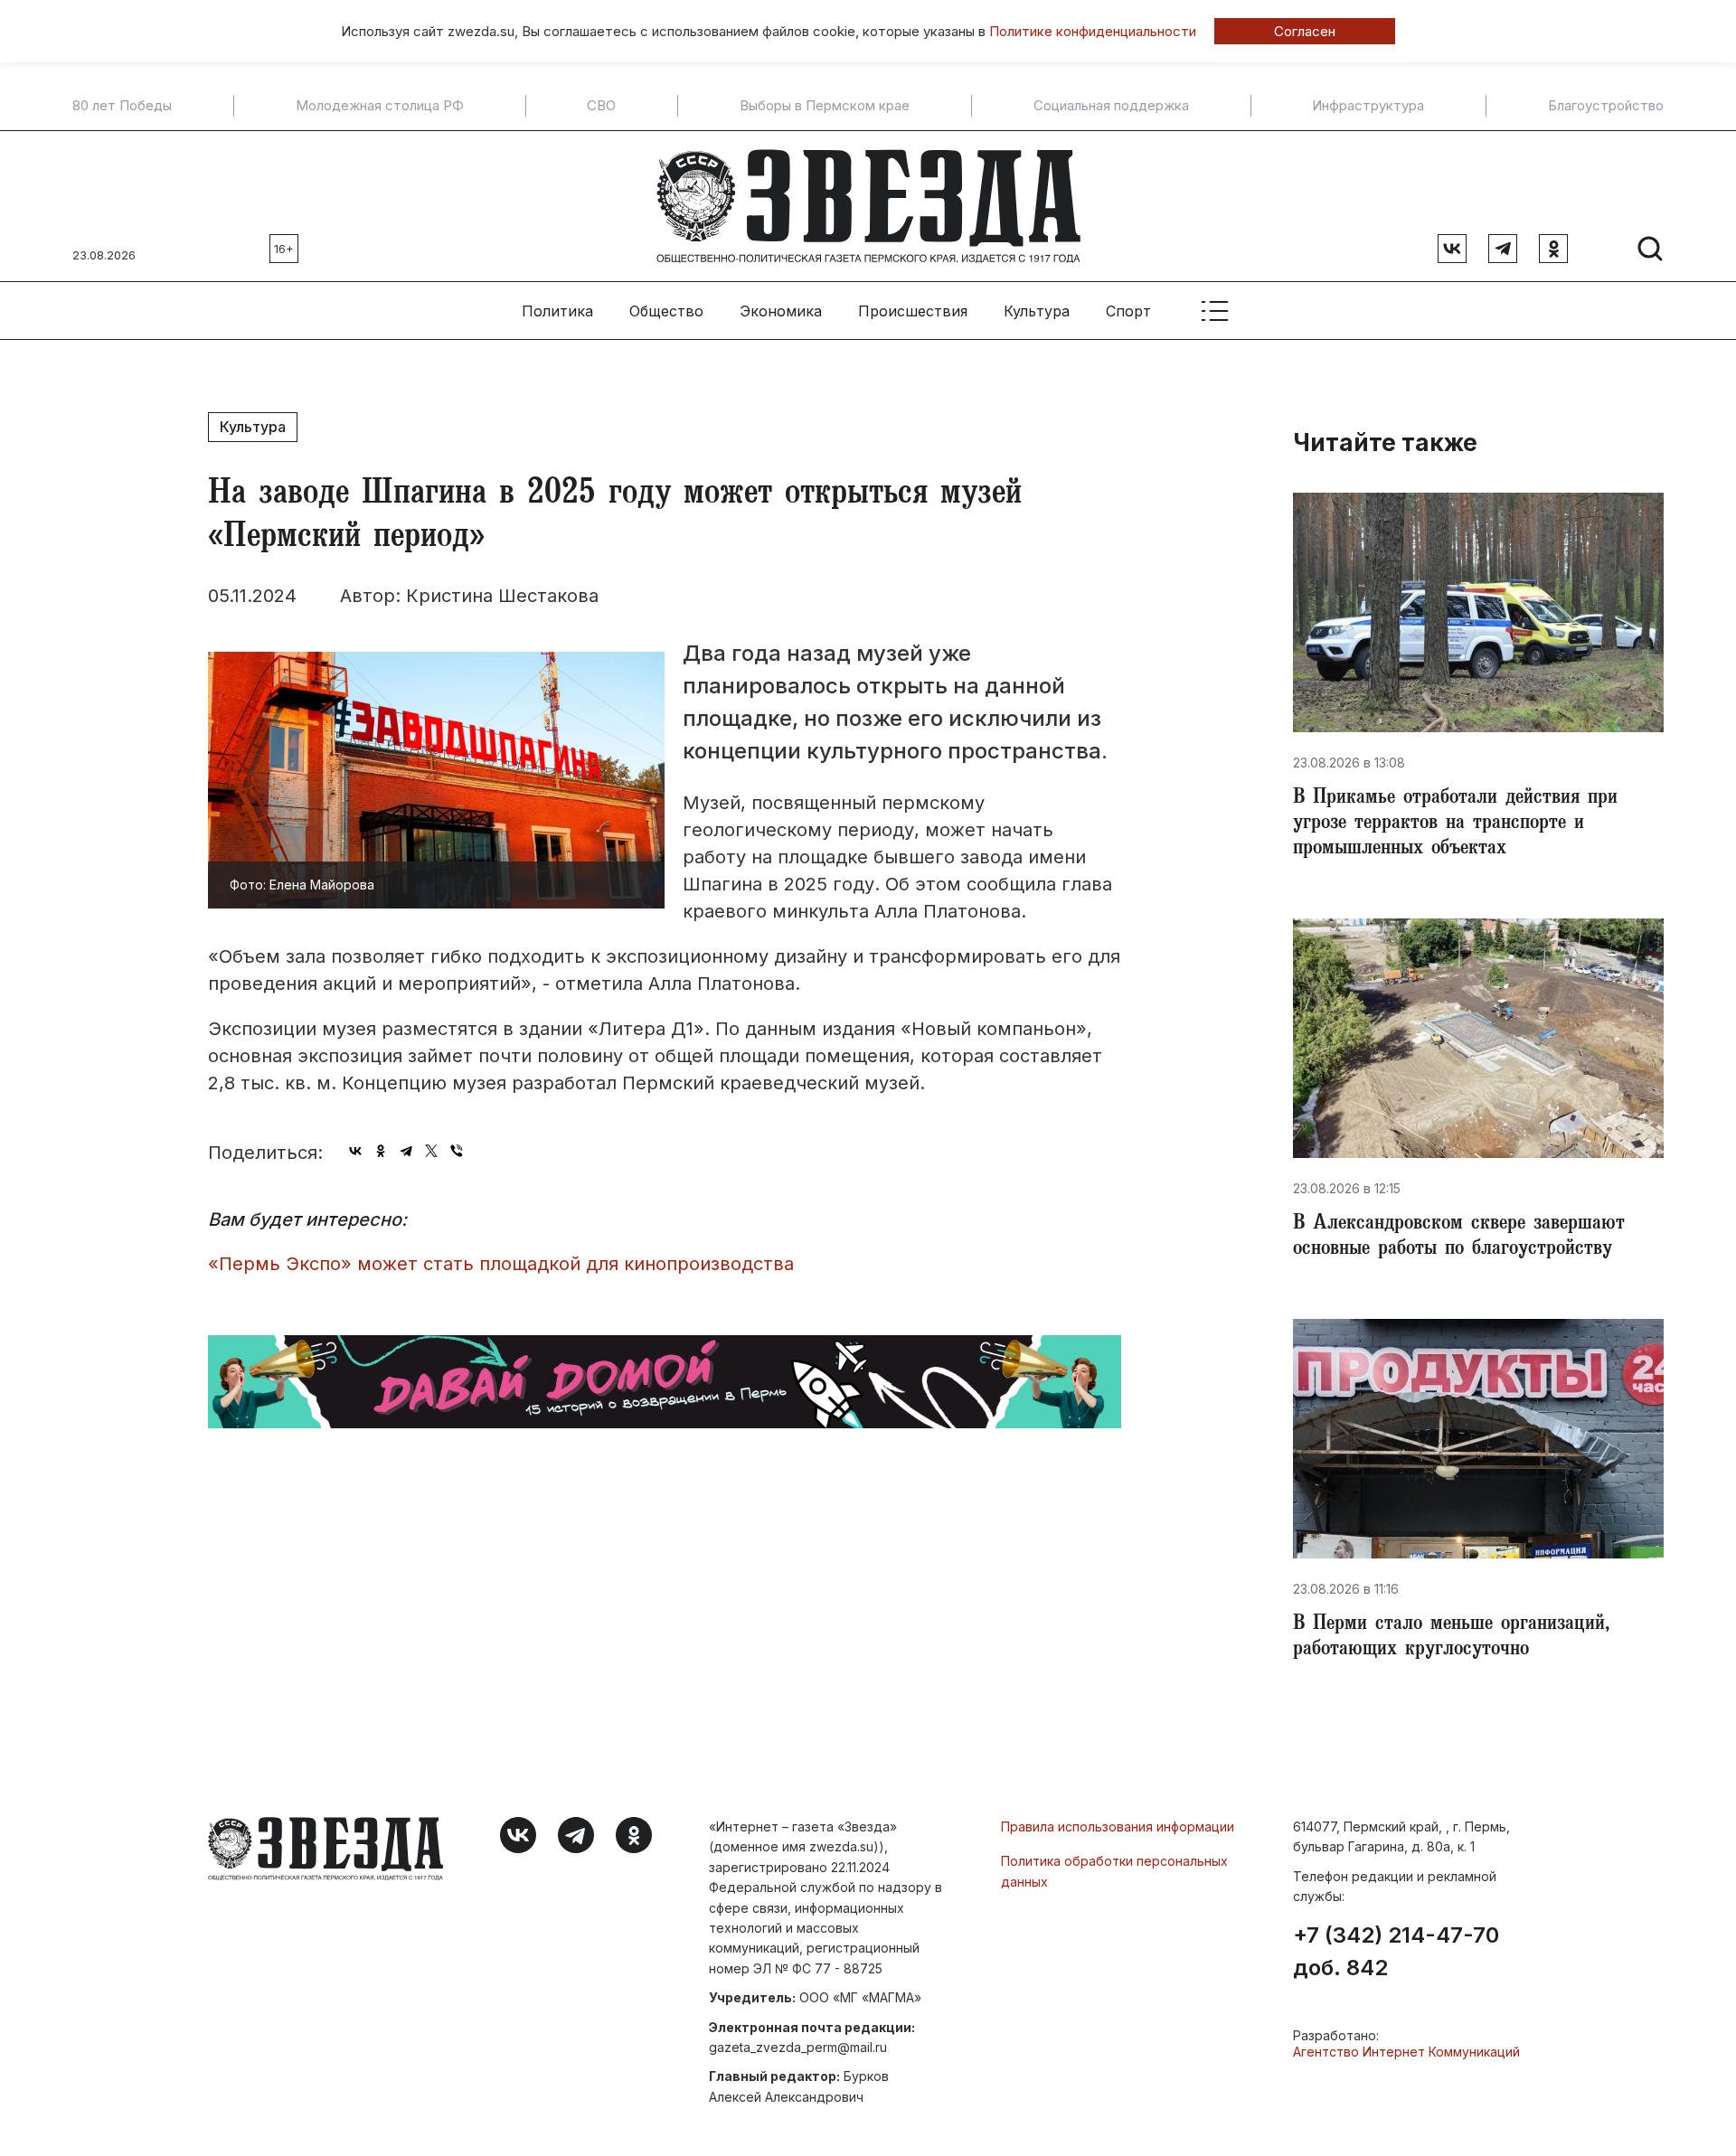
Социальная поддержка (1111, 106)
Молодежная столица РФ (380, 106)
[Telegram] (406, 1151)
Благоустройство (1606, 106)
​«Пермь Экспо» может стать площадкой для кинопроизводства (501, 1264)
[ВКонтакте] (355, 1151)
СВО (601, 106)
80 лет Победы (122, 106)
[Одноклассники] (381, 1151)
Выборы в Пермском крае (825, 106)
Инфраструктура (1368, 106)
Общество (666, 311)
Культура (1037, 311)
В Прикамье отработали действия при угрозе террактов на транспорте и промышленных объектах (1455, 824)
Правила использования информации (1118, 1826)
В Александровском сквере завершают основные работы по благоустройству (1459, 1238)
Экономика (781, 311)
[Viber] (457, 1151)
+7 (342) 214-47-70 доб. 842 (1396, 1952)
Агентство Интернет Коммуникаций (1406, 2052)
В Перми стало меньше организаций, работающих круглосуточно (1451, 1638)
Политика (557, 311)
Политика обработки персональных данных (1114, 1871)
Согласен (1305, 31)
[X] (431, 1151)
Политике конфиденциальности (1093, 31)
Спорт (1128, 311)
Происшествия (913, 311)
